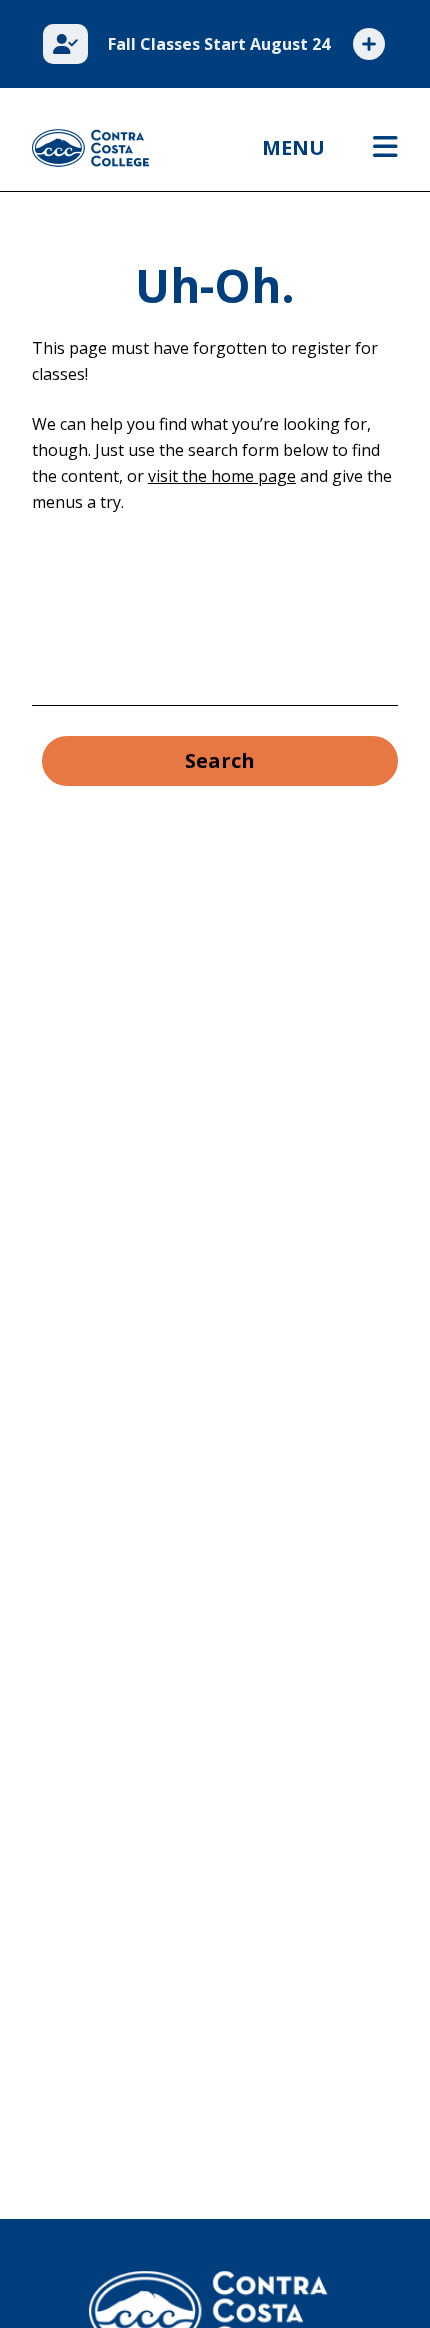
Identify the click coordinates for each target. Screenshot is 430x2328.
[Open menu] (385, 148)
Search (220, 760)
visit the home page (222, 476)
